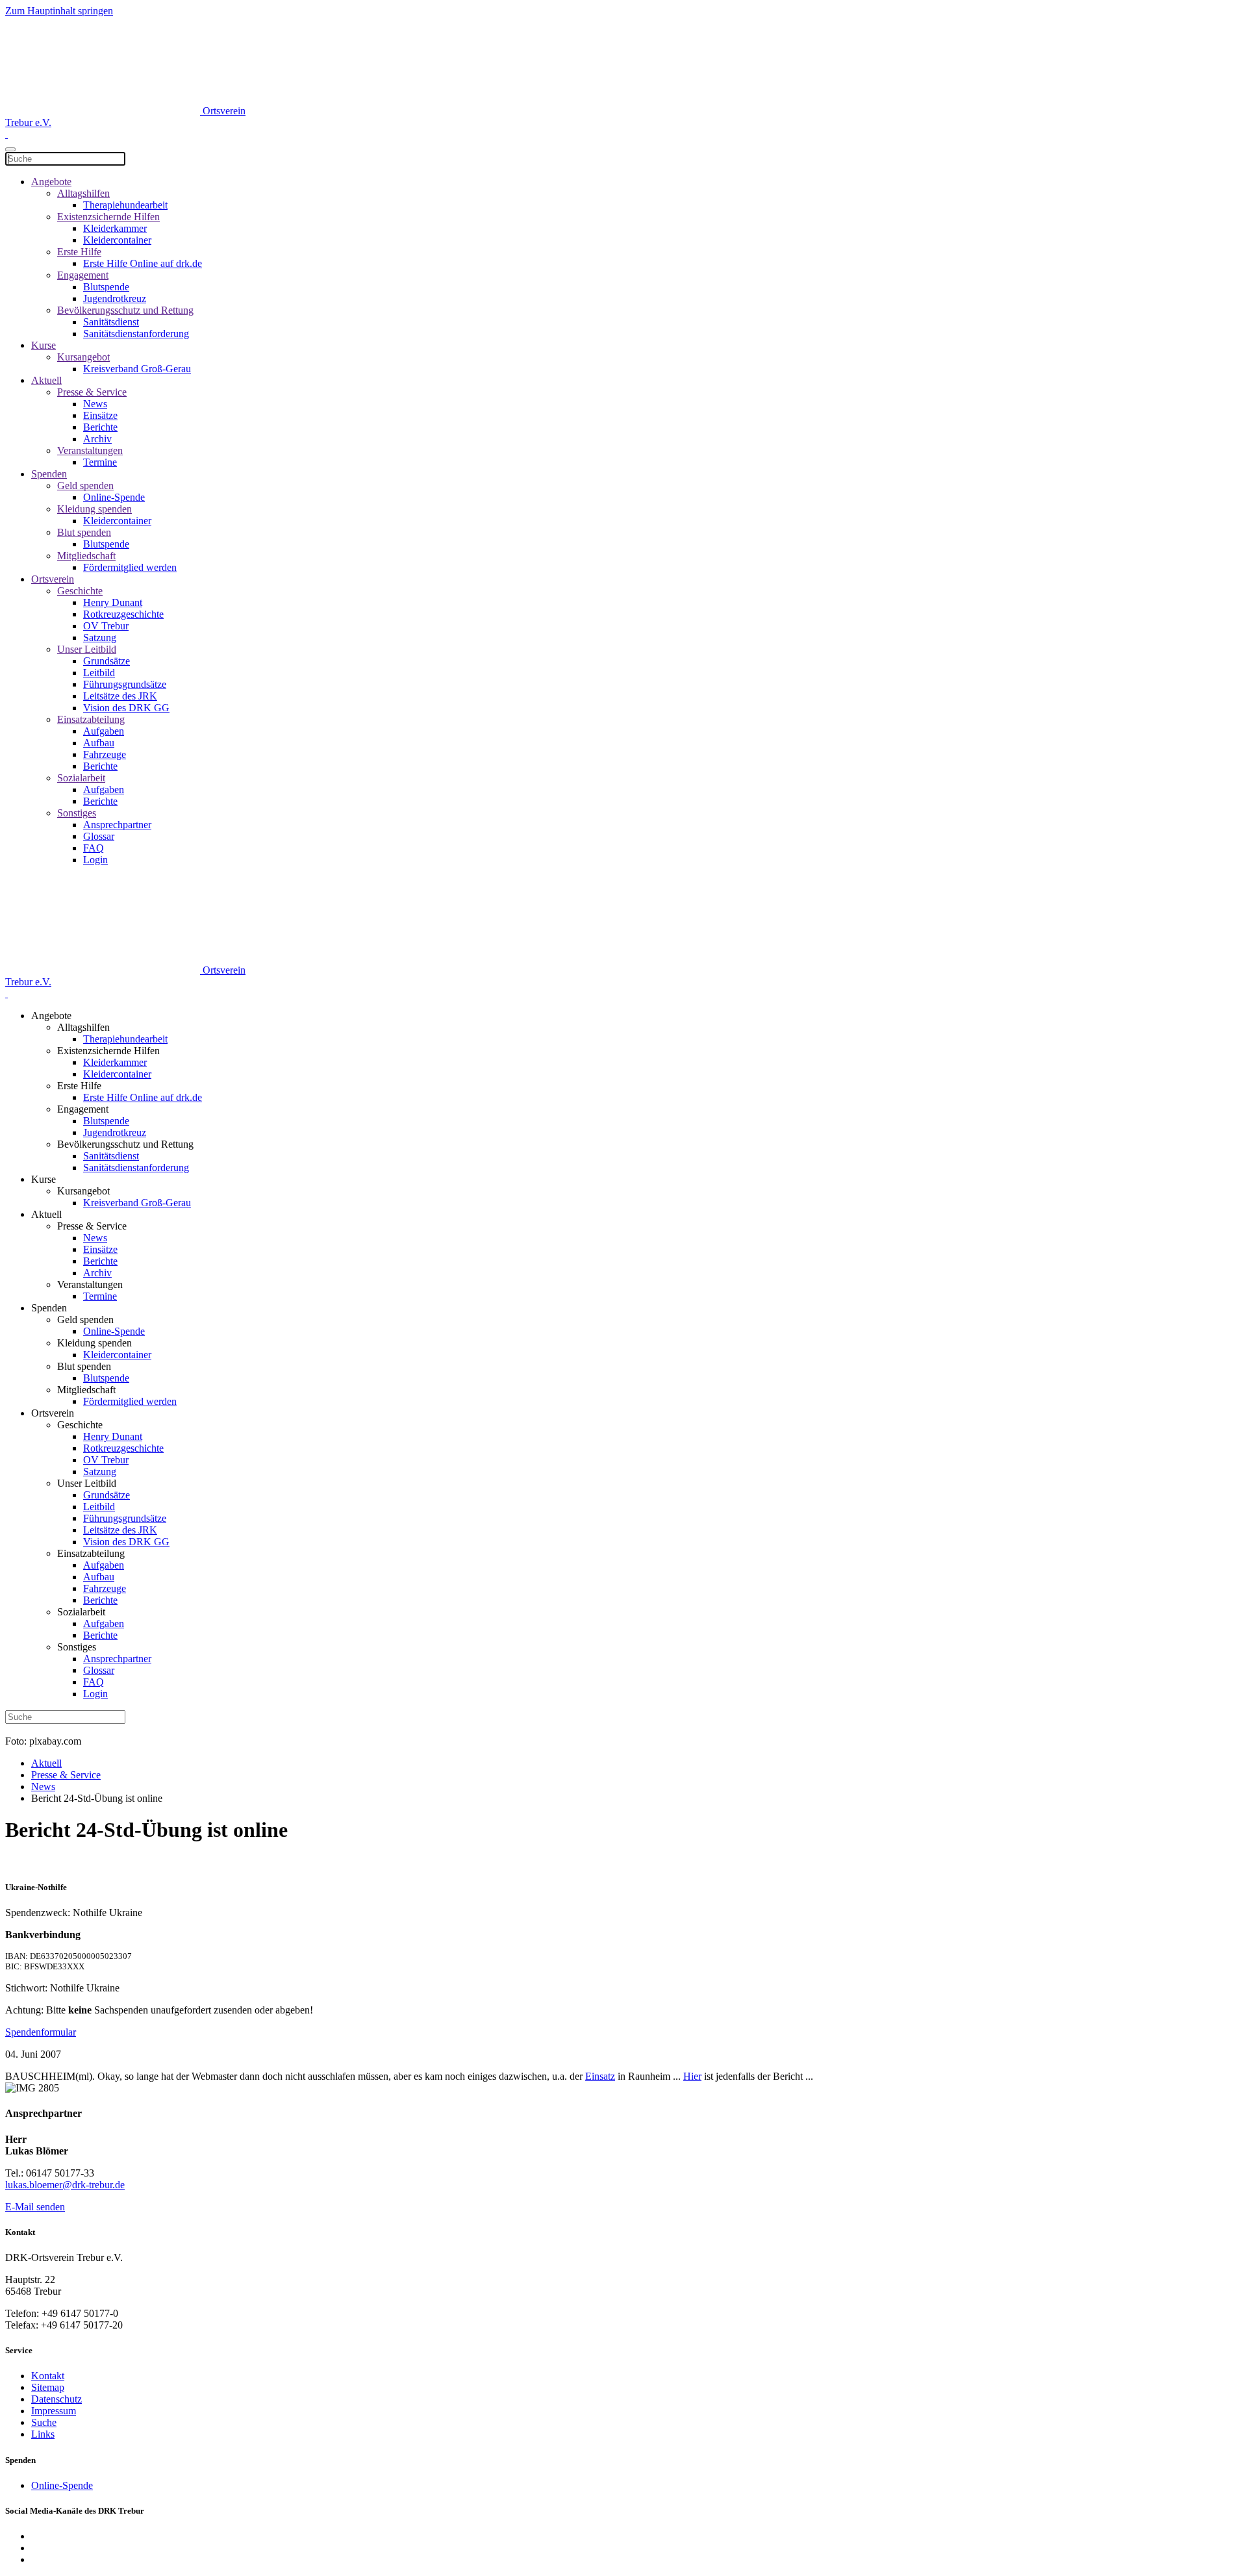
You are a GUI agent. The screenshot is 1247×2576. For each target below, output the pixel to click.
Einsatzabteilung (91, 719)
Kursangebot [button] (83, 1191)
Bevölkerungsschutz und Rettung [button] (125, 1144)
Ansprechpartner (117, 825)
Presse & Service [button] (92, 1226)
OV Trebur (106, 626)
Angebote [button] (51, 1016)
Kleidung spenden (94, 509)
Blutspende (106, 287)
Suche (44, 2422)
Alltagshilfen (83, 193)
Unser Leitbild (87, 649)
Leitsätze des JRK (120, 696)
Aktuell (46, 380)
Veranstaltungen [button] (90, 1284)
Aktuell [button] (46, 1214)
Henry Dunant (113, 602)
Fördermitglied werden (130, 567)
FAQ (94, 848)
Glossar (99, 836)
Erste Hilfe (79, 252)
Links (43, 2434)
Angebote (51, 182)
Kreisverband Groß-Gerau (137, 369)
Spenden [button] (49, 1308)
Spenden (49, 474)
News (95, 404)
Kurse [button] (44, 1179)
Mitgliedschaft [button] (86, 1390)
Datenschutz (57, 2399)
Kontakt (48, 2376)
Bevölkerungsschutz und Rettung (125, 310)
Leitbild (99, 673)
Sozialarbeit (81, 778)
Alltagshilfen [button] (83, 1027)
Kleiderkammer (115, 228)
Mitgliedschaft (86, 556)
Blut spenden (84, 532)
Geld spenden (85, 486)
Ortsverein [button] (53, 1413)
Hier (692, 2076)
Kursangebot (83, 357)
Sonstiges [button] (77, 1647)
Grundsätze (107, 661)
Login (95, 860)
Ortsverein (53, 579)
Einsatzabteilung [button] (91, 1553)
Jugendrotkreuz (115, 298)
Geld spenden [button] (85, 1320)
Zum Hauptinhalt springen (59, 11)
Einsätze (100, 415)
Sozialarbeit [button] (81, 1612)
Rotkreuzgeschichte (123, 614)
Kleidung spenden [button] (94, 1343)
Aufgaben (104, 731)
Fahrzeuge (105, 754)
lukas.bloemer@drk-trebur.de (65, 2185)
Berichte (100, 427)
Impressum (54, 2411)
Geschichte (80, 591)
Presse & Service (92, 392)
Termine (100, 462)
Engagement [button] (83, 1109)
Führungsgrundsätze (125, 684)
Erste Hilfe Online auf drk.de (143, 263)
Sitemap (48, 2387)
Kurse (44, 345)
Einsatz (600, 2076)
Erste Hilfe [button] (79, 1086)
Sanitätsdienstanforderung (136, 334)
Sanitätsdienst (111, 322)
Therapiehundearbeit (125, 205)
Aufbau (99, 743)
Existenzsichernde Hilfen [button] (108, 1051)
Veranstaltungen (90, 450)
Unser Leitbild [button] (87, 1483)
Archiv (97, 439)
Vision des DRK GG (126, 708)
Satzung (100, 638)
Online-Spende (114, 497)
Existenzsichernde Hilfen (108, 217)
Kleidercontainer (117, 240)
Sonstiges (77, 813)
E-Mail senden (35, 2207)
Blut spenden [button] (84, 1366)
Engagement (83, 275)
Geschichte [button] (80, 1425)
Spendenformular (41, 2032)
